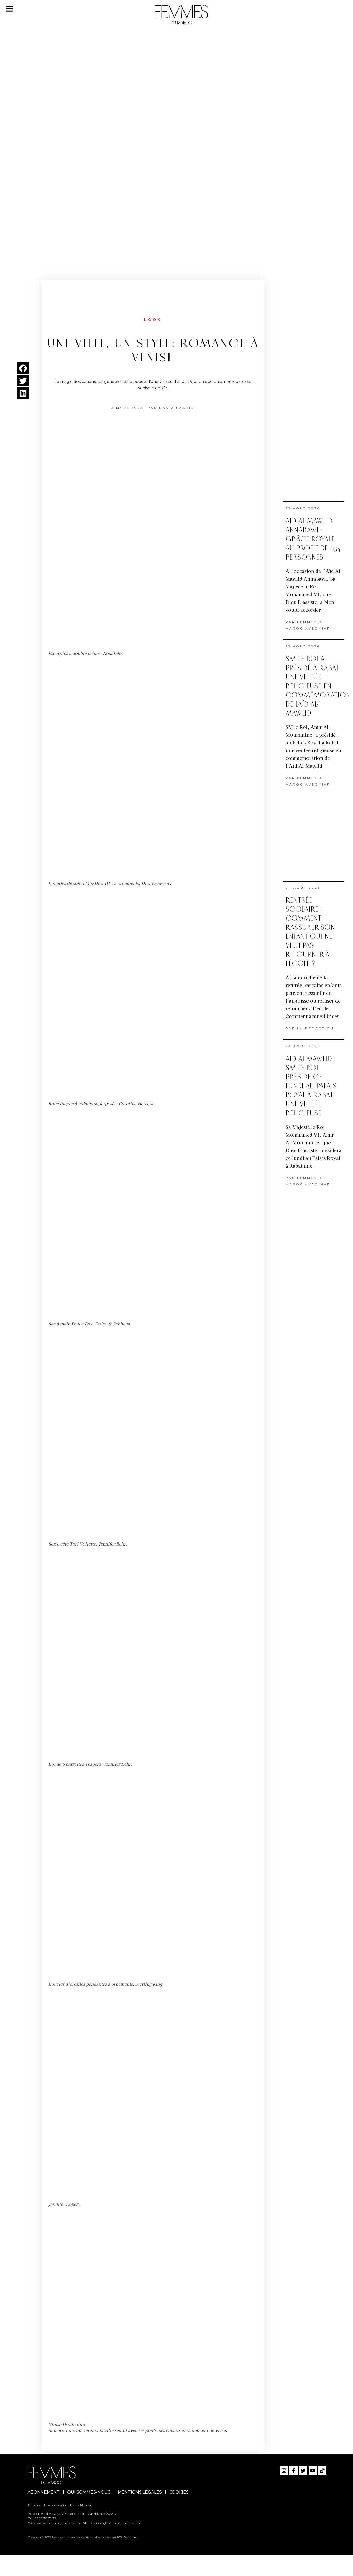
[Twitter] (303, 2471)
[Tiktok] (322, 2471)
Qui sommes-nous (89, 2492)
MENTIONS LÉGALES (140, 2492)
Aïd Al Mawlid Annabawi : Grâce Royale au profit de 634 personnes (313, 539)
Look (153, 320)
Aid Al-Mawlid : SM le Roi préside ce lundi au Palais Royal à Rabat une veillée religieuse (311, 1086)
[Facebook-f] (294, 2471)
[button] (23, 368)
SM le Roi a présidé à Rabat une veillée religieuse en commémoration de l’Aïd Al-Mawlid (318, 686)
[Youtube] (313, 2471)
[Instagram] (284, 2471)
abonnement (44, 2492)
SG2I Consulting (127, 2537)
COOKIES (179, 2492)
